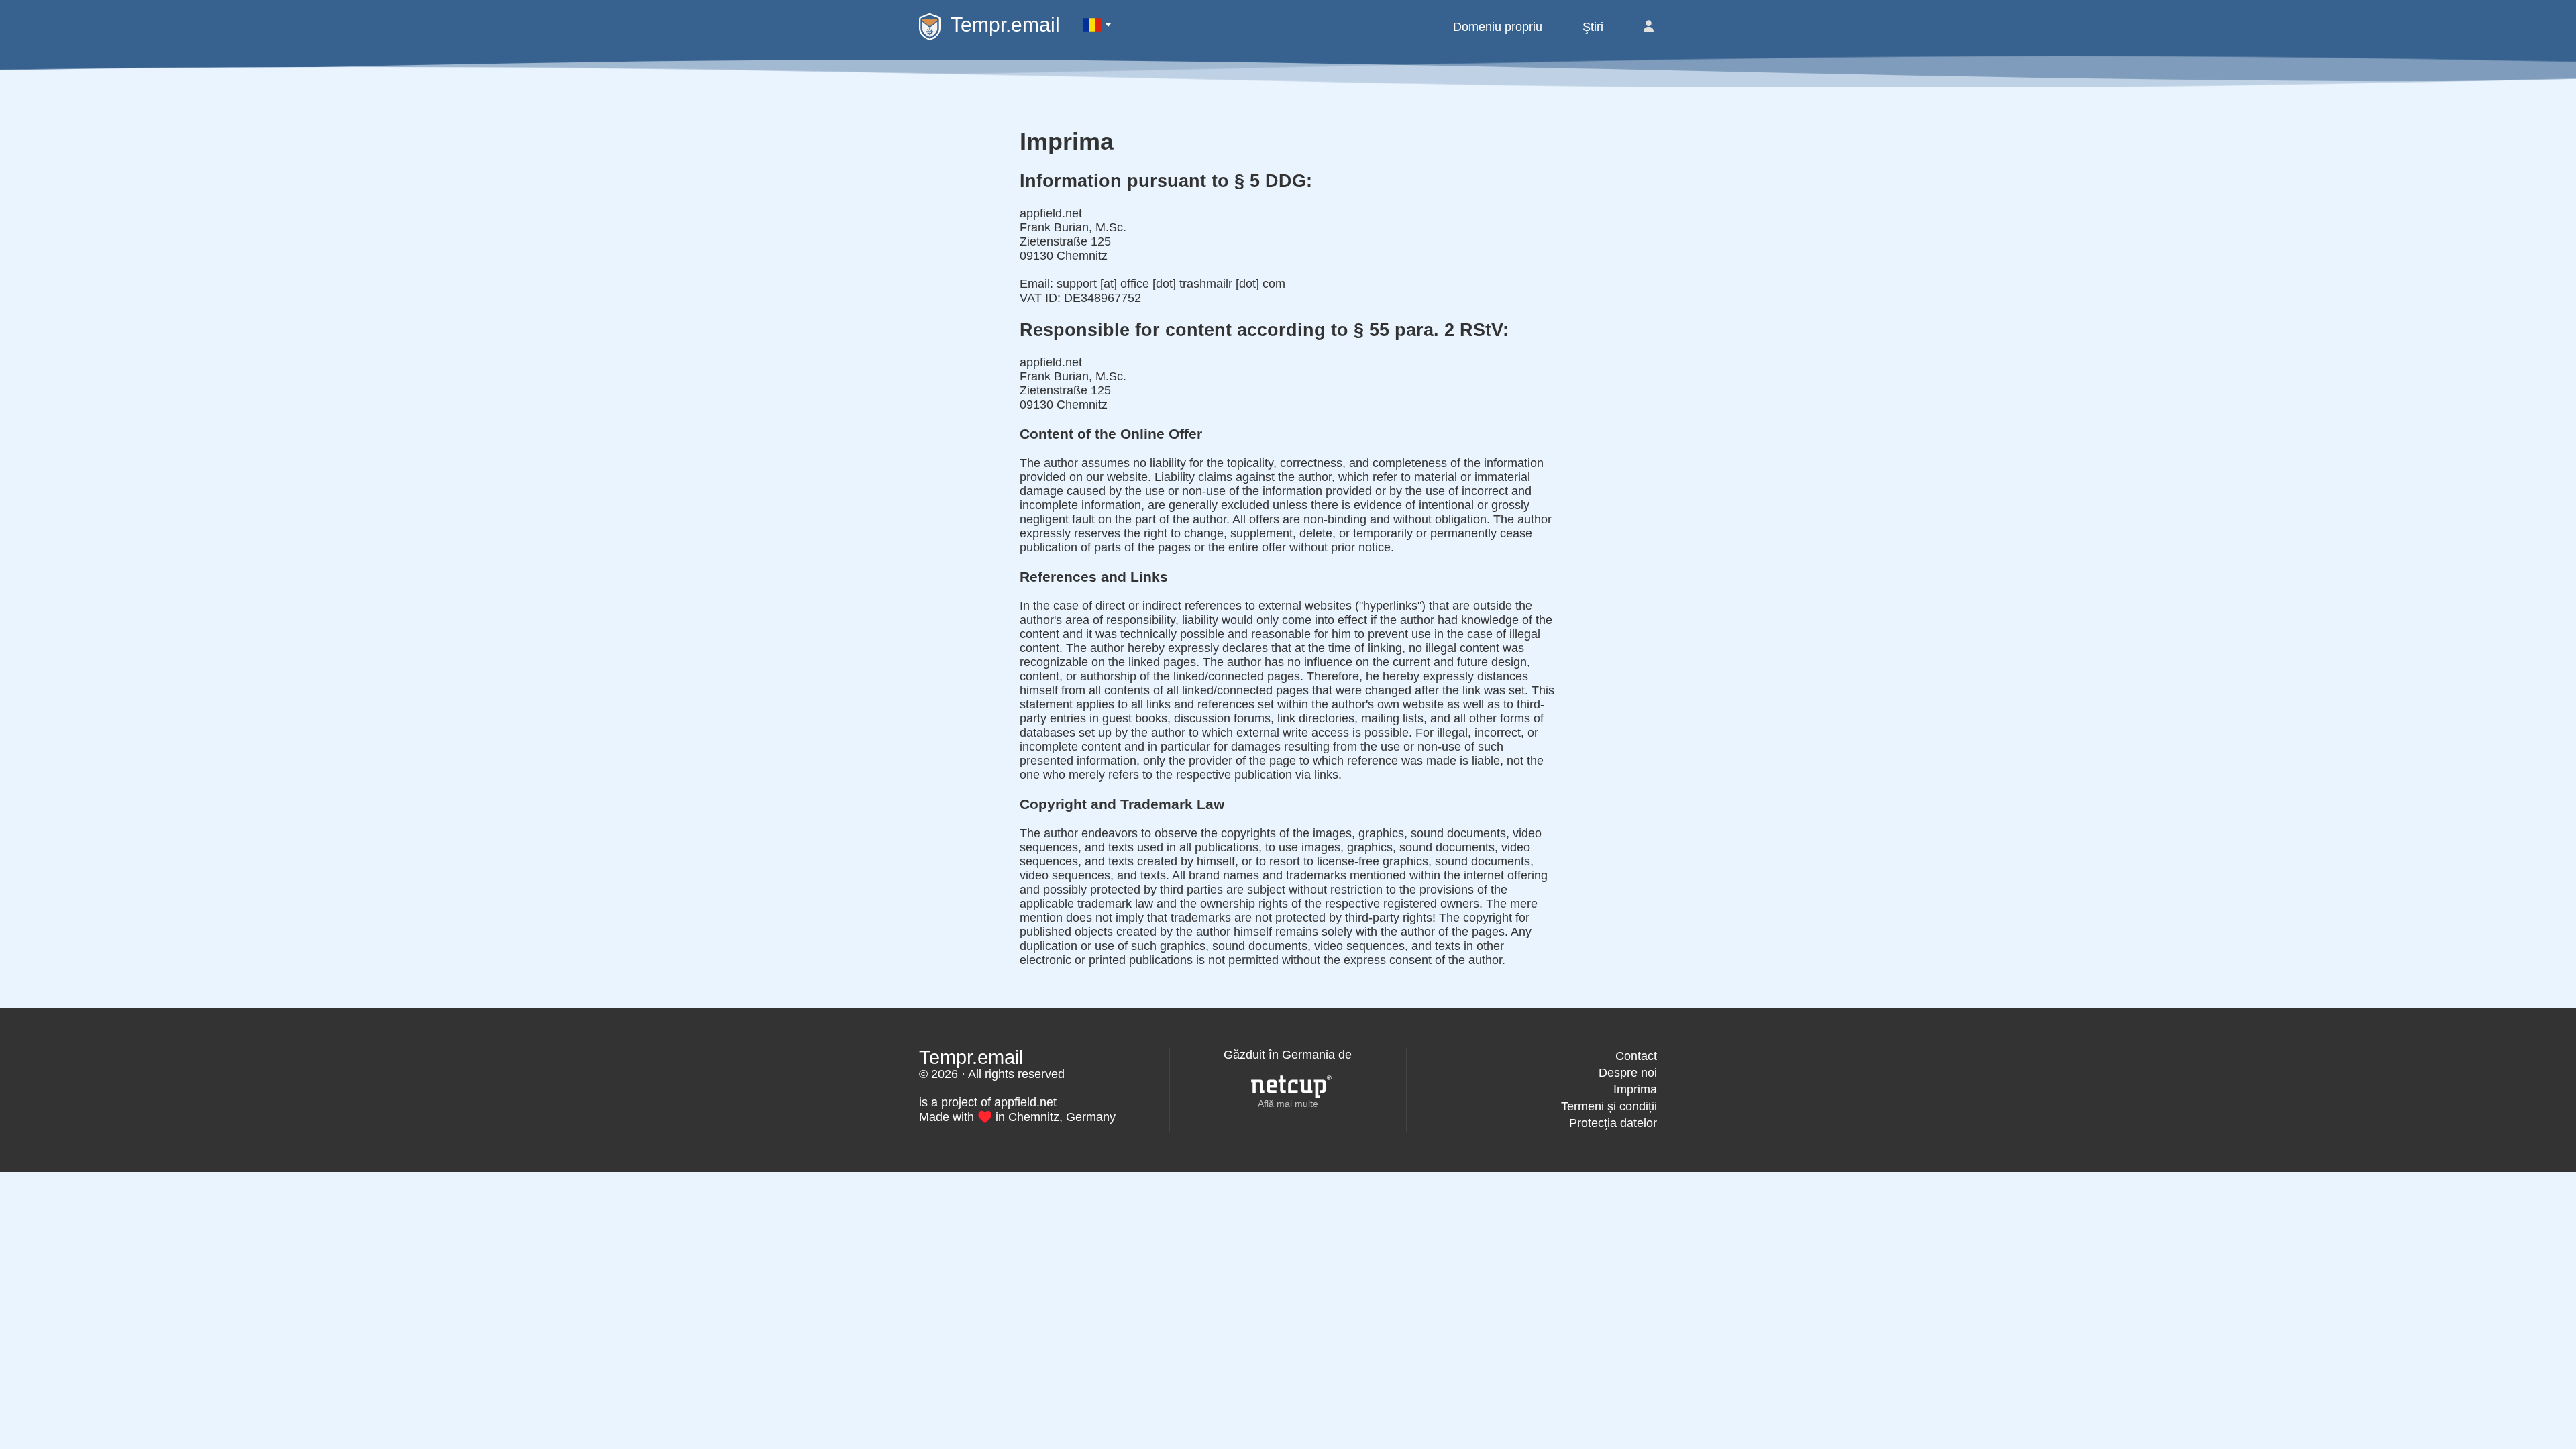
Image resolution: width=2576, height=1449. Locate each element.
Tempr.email (1005, 24)
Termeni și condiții (1609, 1106)
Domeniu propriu (1498, 27)
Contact (1636, 1056)
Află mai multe (1288, 1104)
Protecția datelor (1613, 1123)
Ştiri (1593, 27)
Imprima (1635, 1089)
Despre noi (1628, 1073)
